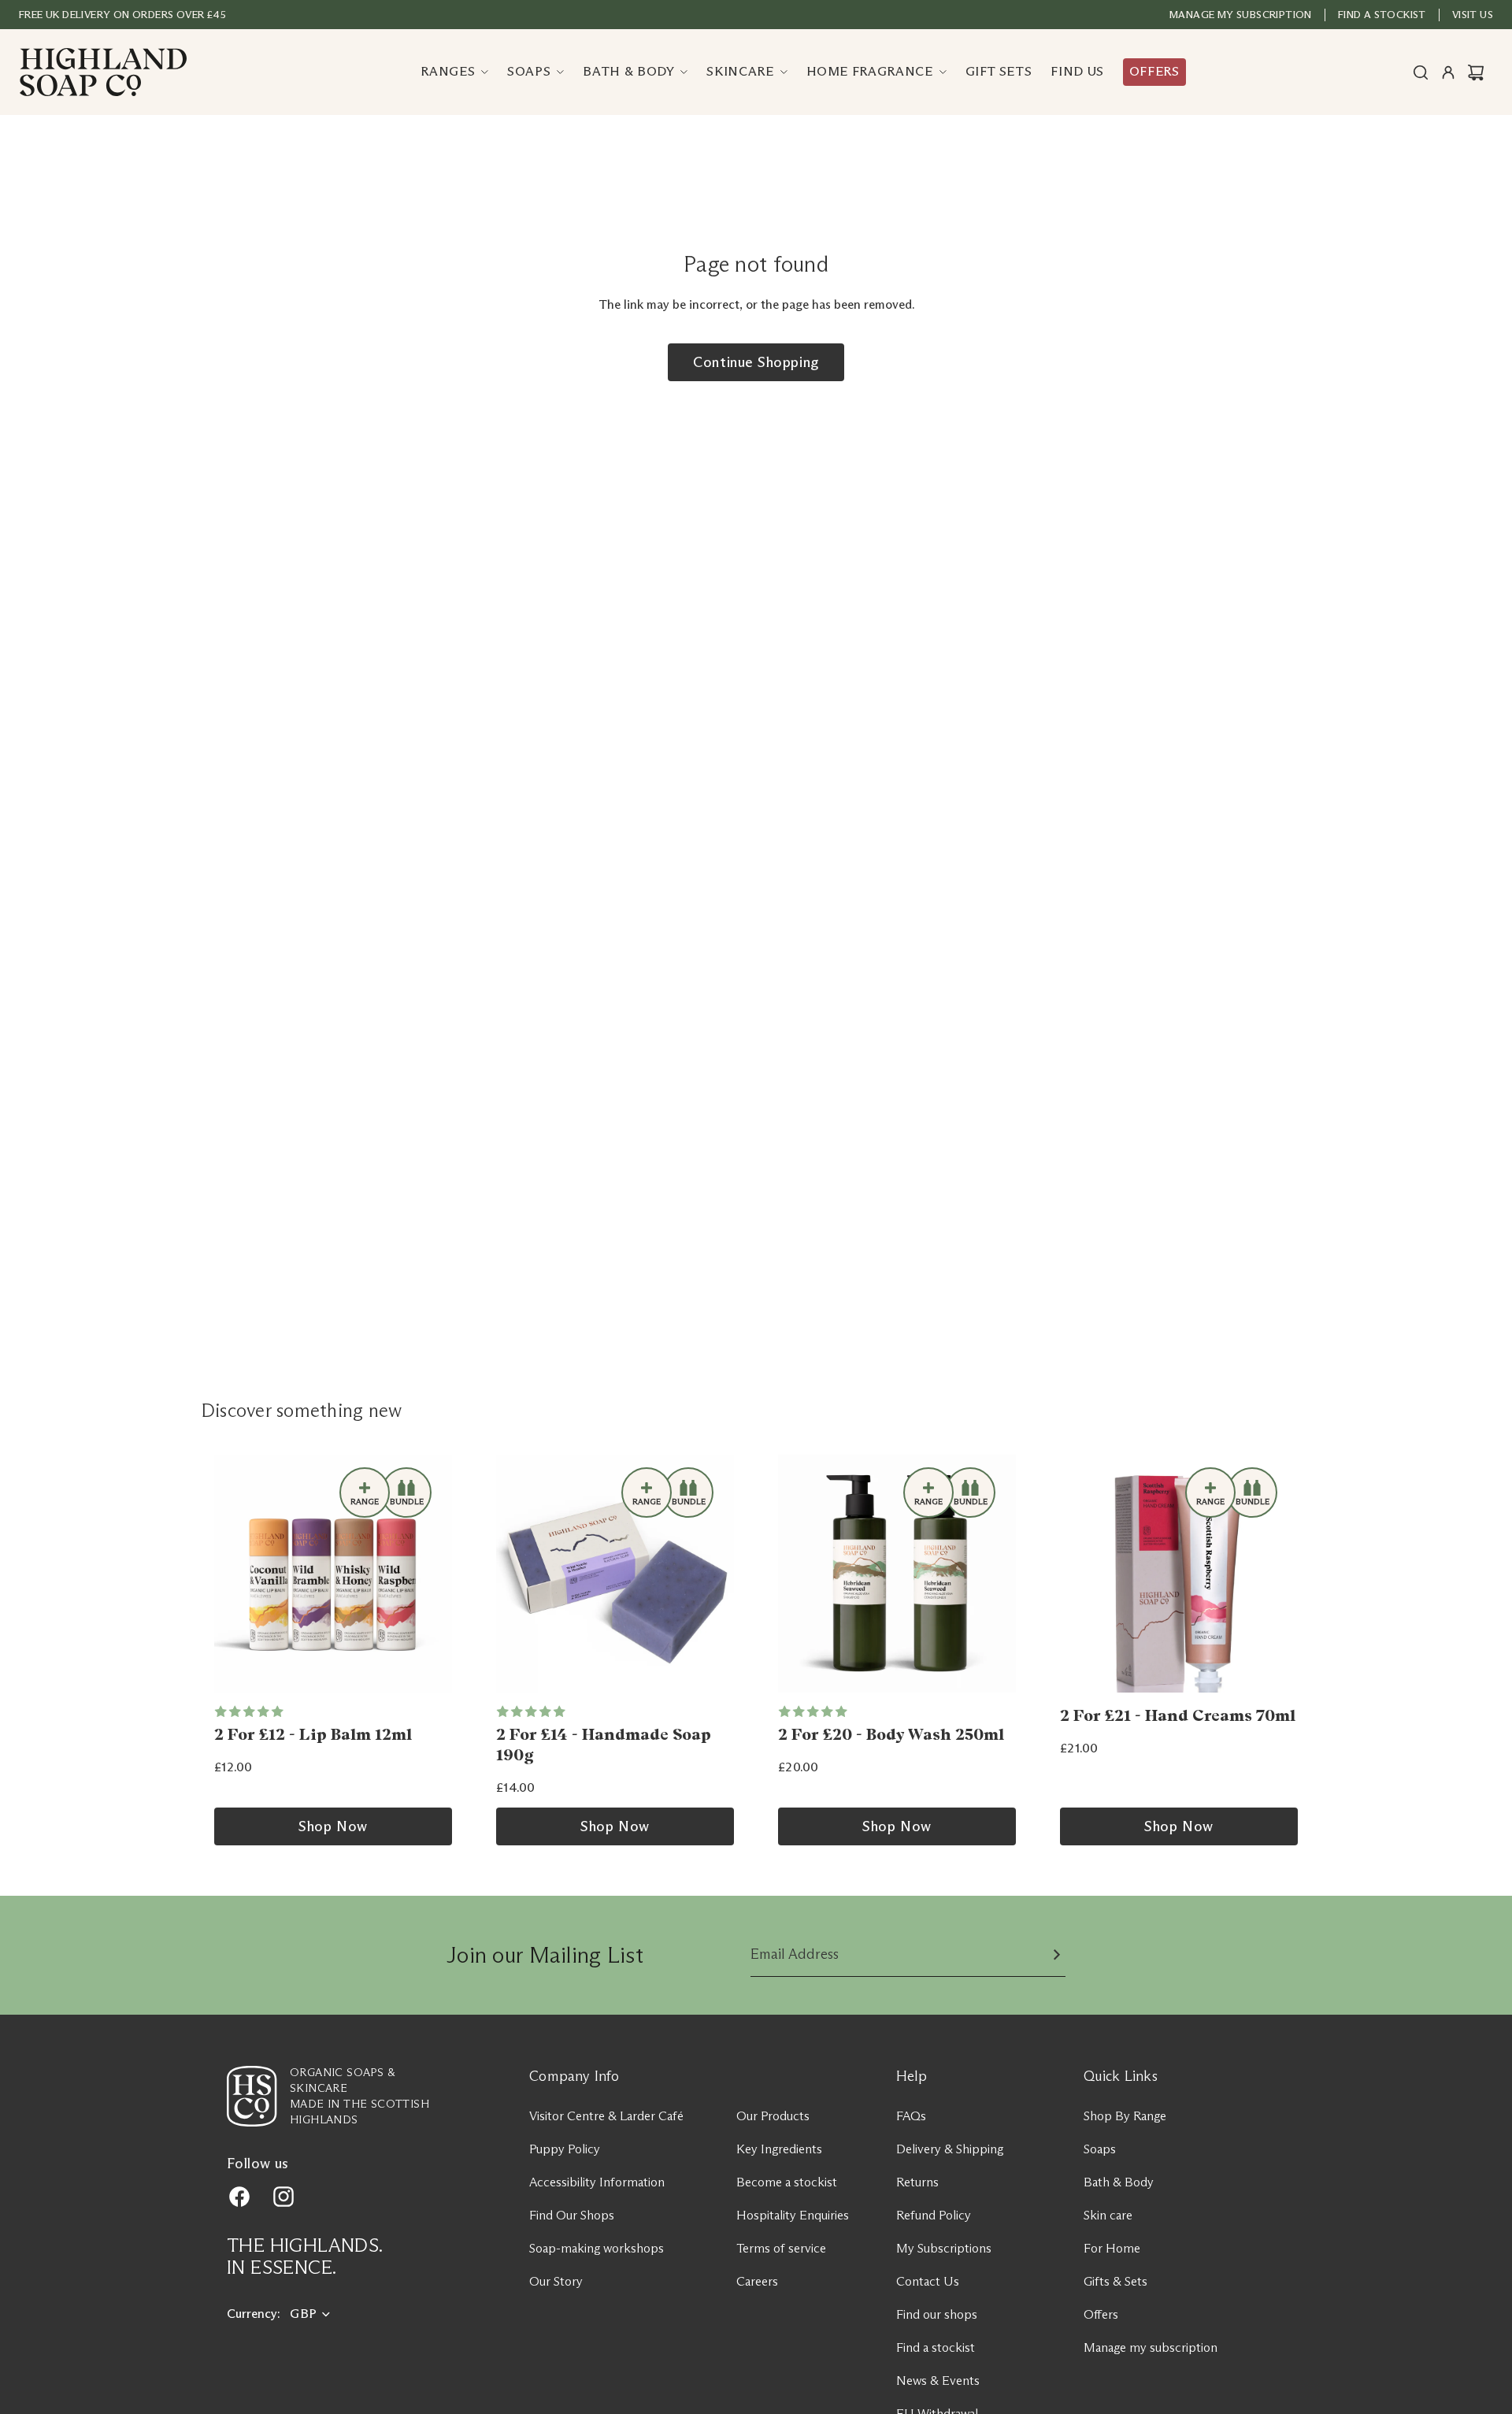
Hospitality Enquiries (793, 2215)
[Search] (1421, 72)
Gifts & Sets (1115, 2281)
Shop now (333, 1826)
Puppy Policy (565, 2149)
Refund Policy (934, 2215)
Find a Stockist (1382, 14)
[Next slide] (435, 1574)
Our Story (556, 2281)
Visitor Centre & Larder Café (606, 2116)
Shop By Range (1125, 2116)
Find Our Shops (572, 2215)
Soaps (1100, 2149)
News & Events (938, 2381)
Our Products (773, 2116)
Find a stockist (936, 2347)
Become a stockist (787, 2182)
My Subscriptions (944, 2248)
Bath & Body (1119, 2182)
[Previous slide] (232, 1574)
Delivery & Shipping (950, 2149)
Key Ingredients (779, 2149)
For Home (1112, 2248)
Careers (757, 2281)
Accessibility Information (597, 2182)
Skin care (1108, 2215)
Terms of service (781, 2248)
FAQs (911, 2116)
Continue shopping (756, 362)
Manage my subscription (1241, 14)
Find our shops (937, 2314)
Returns (917, 2182)
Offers (1101, 2314)
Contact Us (928, 2281)
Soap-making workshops (597, 2248)
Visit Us (1473, 14)
